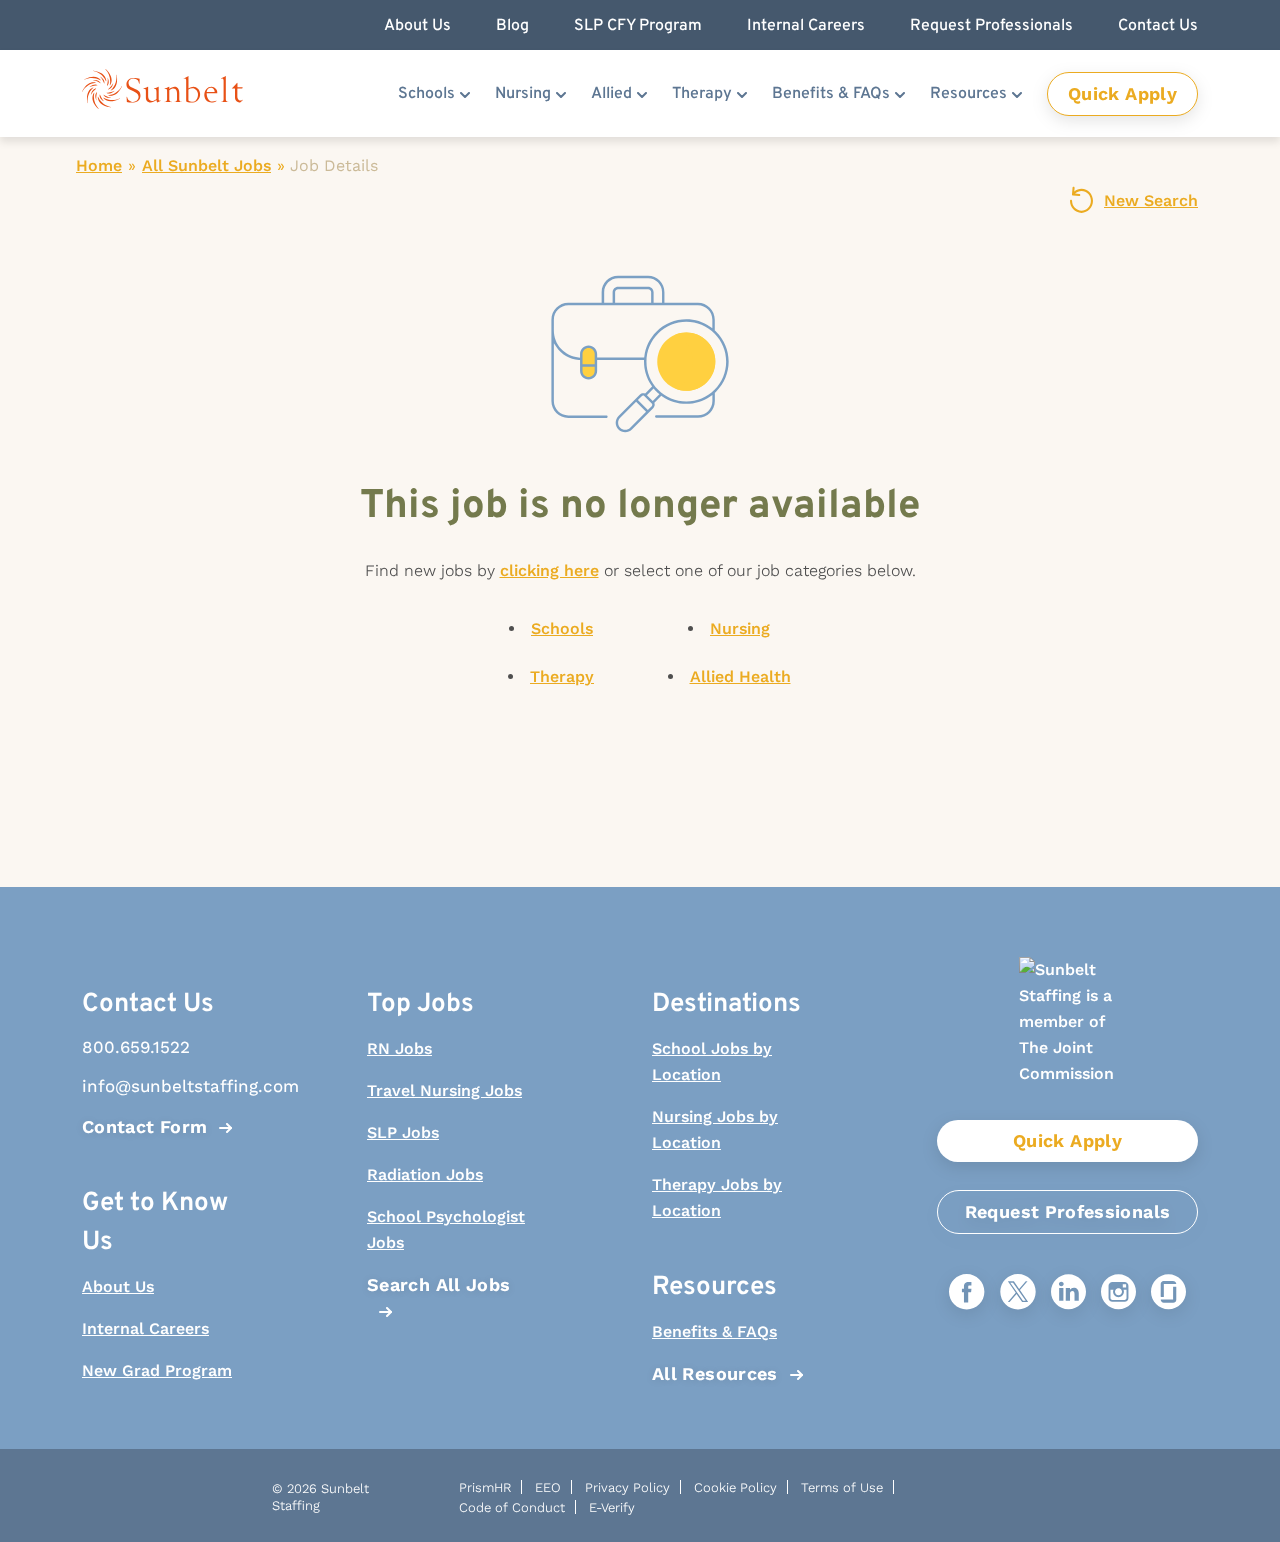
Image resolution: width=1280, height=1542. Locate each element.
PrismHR (485, 1487)
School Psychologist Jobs (446, 1229)
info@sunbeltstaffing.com (165, 1086)
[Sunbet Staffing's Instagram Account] (1118, 1293)
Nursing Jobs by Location (715, 1129)
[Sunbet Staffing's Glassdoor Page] (1168, 1293)
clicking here (549, 570)
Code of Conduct (512, 1507)
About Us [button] (417, 26)
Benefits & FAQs (831, 94)
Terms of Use (842, 1487)
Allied (611, 94)
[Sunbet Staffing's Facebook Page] (967, 1293)
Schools (426, 94)
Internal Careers (145, 1328)
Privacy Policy (627, 1487)
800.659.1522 (136, 1047)
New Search (1151, 200)
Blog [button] (512, 26)
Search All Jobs (438, 1284)
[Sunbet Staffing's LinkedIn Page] (1068, 1293)
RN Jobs (399, 1048)
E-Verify (612, 1507)
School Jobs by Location (712, 1061)
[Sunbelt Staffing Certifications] (1068, 1038)
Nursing (523, 94)
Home (99, 165)
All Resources (715, 1373)
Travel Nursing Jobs (444, 1090)
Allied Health (740, 676)
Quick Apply (1122, 93)
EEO (548, 1487)
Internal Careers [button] (806, 26)
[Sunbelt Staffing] (162, 93)
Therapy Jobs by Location (717, 1197)
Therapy (702, 94)
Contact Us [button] (1158, 26)
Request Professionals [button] (991, 26)
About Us (118, 1286)
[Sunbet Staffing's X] (1018, 1293)
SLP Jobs (403, 1132)
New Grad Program (157, 1370)
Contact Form (144, 1126)
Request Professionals (1068, 1211)
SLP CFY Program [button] (638, 26)
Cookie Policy (735, 1487)
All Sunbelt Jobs (206, 165)
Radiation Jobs (425, 1174)
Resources (968, 94)
